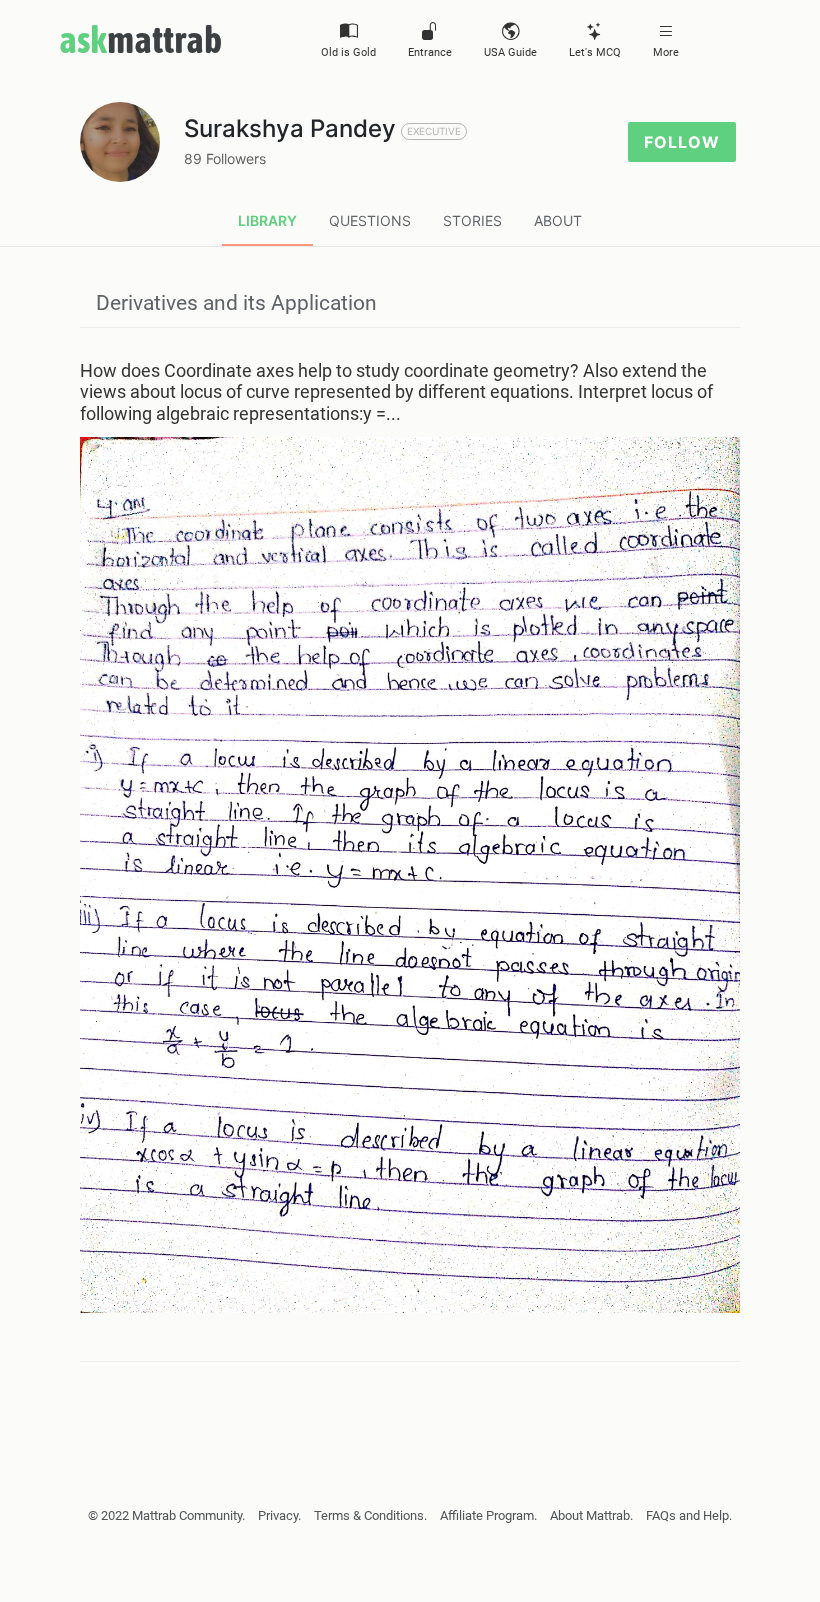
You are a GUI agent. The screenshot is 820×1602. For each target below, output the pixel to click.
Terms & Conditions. (370, 1515)
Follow (682, 142)
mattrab (140, 39)
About (558, 220)
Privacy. (279, 1515)
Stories (472, 220)
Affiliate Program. (488, 1515)
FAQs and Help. (689, 1515)
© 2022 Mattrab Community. (166, 1515)
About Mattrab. (591, 1515)
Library (267, 220)
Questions (370, 220)
